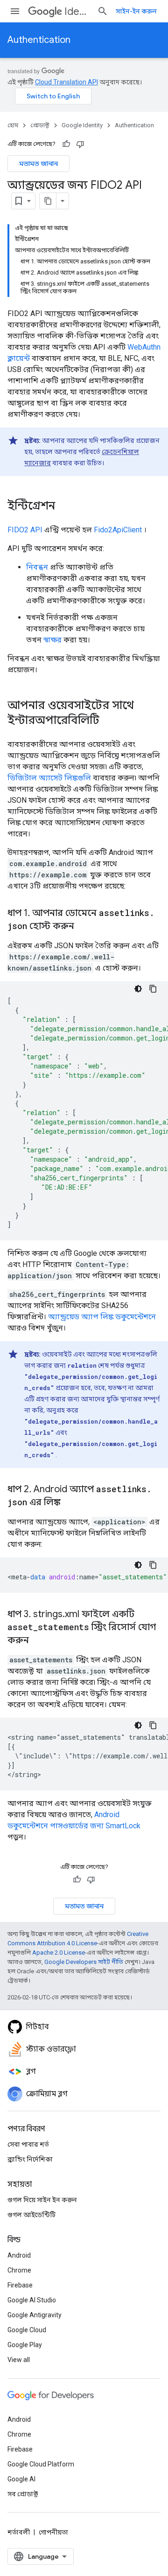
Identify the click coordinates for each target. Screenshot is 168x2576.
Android (19, 2255)
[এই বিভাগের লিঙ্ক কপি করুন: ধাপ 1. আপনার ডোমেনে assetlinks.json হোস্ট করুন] (84, 927)
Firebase (20, 2285)
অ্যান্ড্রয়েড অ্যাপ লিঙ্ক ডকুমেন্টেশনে (102, 1317)
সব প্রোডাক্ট (23, 2494)
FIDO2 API (25, 530)
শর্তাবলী (19, 2532)
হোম (13, 125)
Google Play (25, 2345)
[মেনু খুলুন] (15, 11)
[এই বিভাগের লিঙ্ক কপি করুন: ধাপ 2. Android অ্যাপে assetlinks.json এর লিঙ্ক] (70, 1503)
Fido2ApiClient (118, 530)
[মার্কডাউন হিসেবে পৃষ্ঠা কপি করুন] (48, 201)
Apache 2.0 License (59, 1953)
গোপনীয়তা (53, 2532)
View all (19, 2360)
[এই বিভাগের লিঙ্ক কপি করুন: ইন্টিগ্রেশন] (64, 507)
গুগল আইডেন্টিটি (31, 2215)
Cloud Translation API (66, 82)
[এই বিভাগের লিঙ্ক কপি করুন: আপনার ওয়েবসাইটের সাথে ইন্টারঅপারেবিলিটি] (109, 721)
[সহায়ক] (66, 144)
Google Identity (82, 125)
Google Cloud (27, 2330)
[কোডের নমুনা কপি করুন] (153, 989)
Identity (77, 11)
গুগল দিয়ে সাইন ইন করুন (42, 2200)
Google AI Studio (32, 2300)
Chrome (19, 2270)
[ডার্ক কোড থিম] (138, 989)
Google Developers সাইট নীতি (84, 1962)
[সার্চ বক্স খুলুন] (103, 11)
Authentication (39, 40)
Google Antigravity (35, 2315)
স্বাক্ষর (52, 640)
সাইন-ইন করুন (136, 11)
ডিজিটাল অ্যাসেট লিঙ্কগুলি (49, 778)
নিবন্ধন (37, 567)
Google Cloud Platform (41, 2464)
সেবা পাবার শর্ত (28, 2144)
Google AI (21, 2479)
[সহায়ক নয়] (80, 144)
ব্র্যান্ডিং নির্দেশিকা (30, 2159)
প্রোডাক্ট (40, 125)
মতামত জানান (38, 164)
